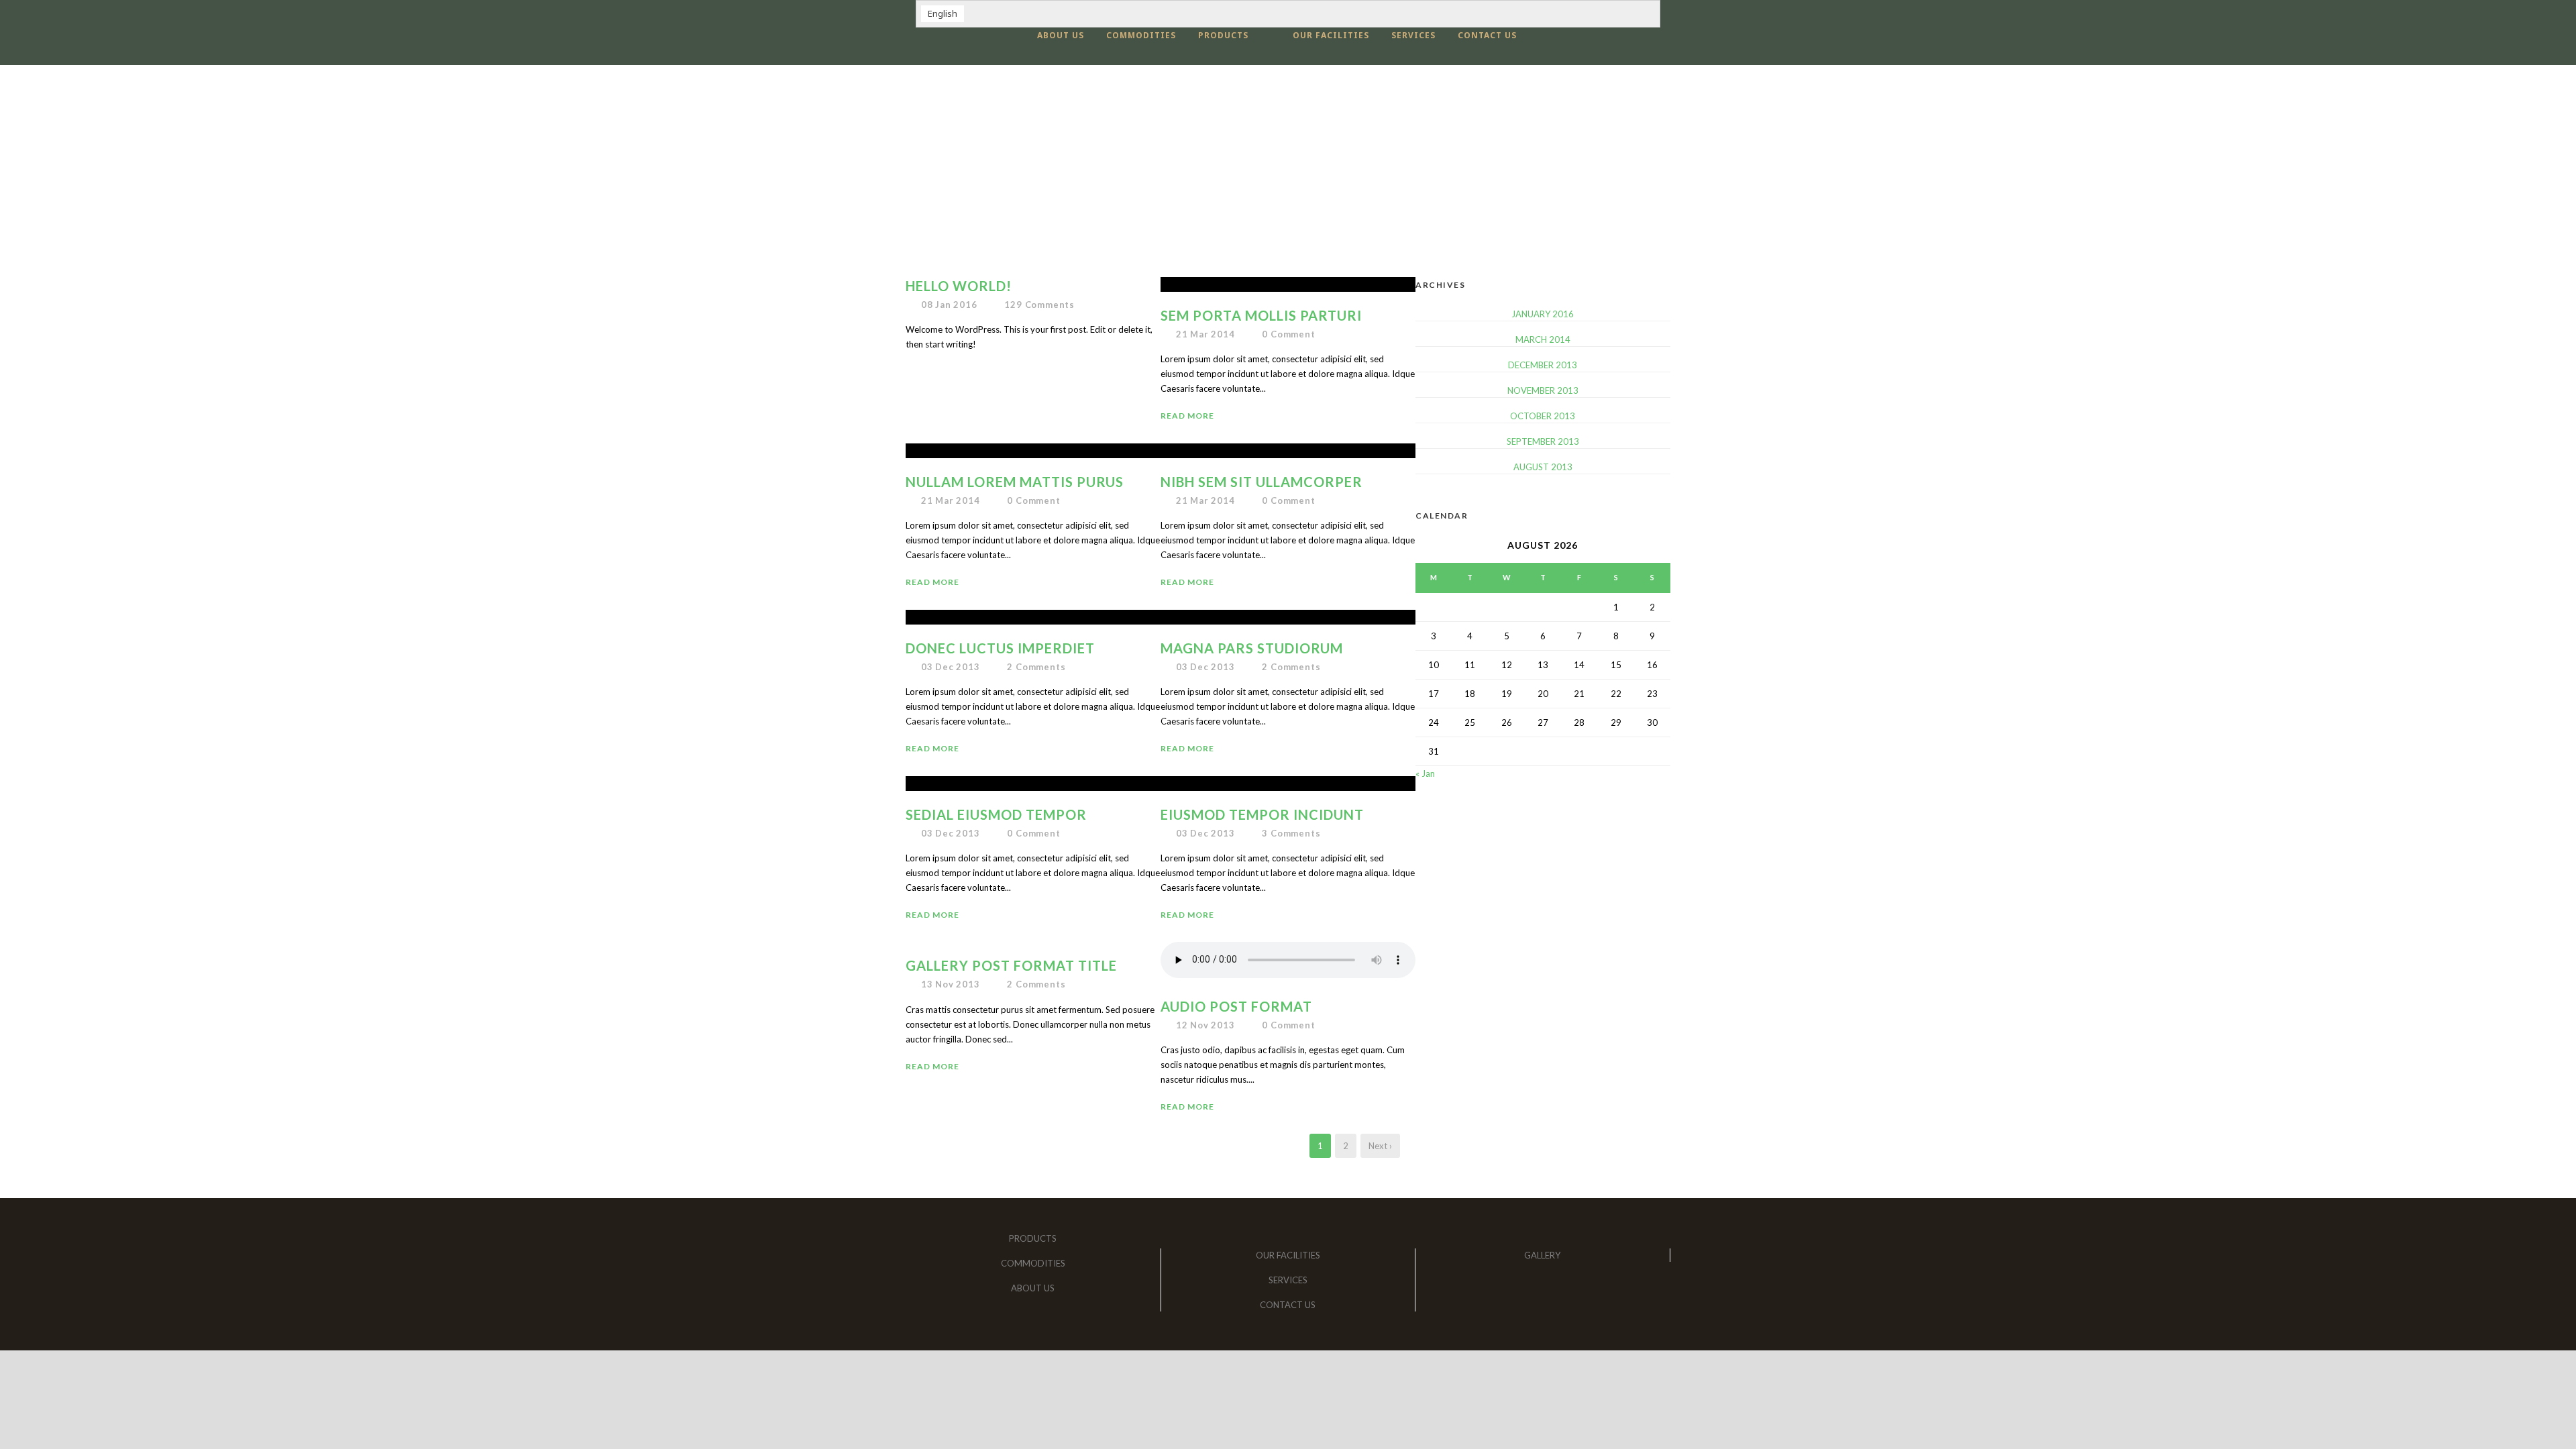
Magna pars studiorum (1252, 648)
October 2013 (1543, 416)
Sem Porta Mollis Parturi (1261, 315)
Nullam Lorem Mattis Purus (1015, 482)
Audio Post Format (1236, 1006)
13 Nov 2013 (951, 984)
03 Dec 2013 (951, 667)
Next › (1380, 1146)
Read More (1187, 416)
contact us (1487, 35)
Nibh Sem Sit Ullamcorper (1262, 482)
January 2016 (1543, 314)
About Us (1061, 35)
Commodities (1141, 35)
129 (1039, 305)
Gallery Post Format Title (1011, 965)
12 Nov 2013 (1205, 1025)
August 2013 (1543, 467)
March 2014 (1543, 339)
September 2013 (1543, 441)
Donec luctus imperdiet (1000, 648)
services (1413, 35)
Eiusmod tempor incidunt (1262, 814)
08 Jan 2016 (949, 305)
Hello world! (959, 286)
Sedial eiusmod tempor (996, 814)
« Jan (1425, 773)
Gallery (1542, 1255)
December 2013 (1543, 365)
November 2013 (1543, 390)
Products (1223, 35)
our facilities (1331, 35)
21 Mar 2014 (1205, 334)
